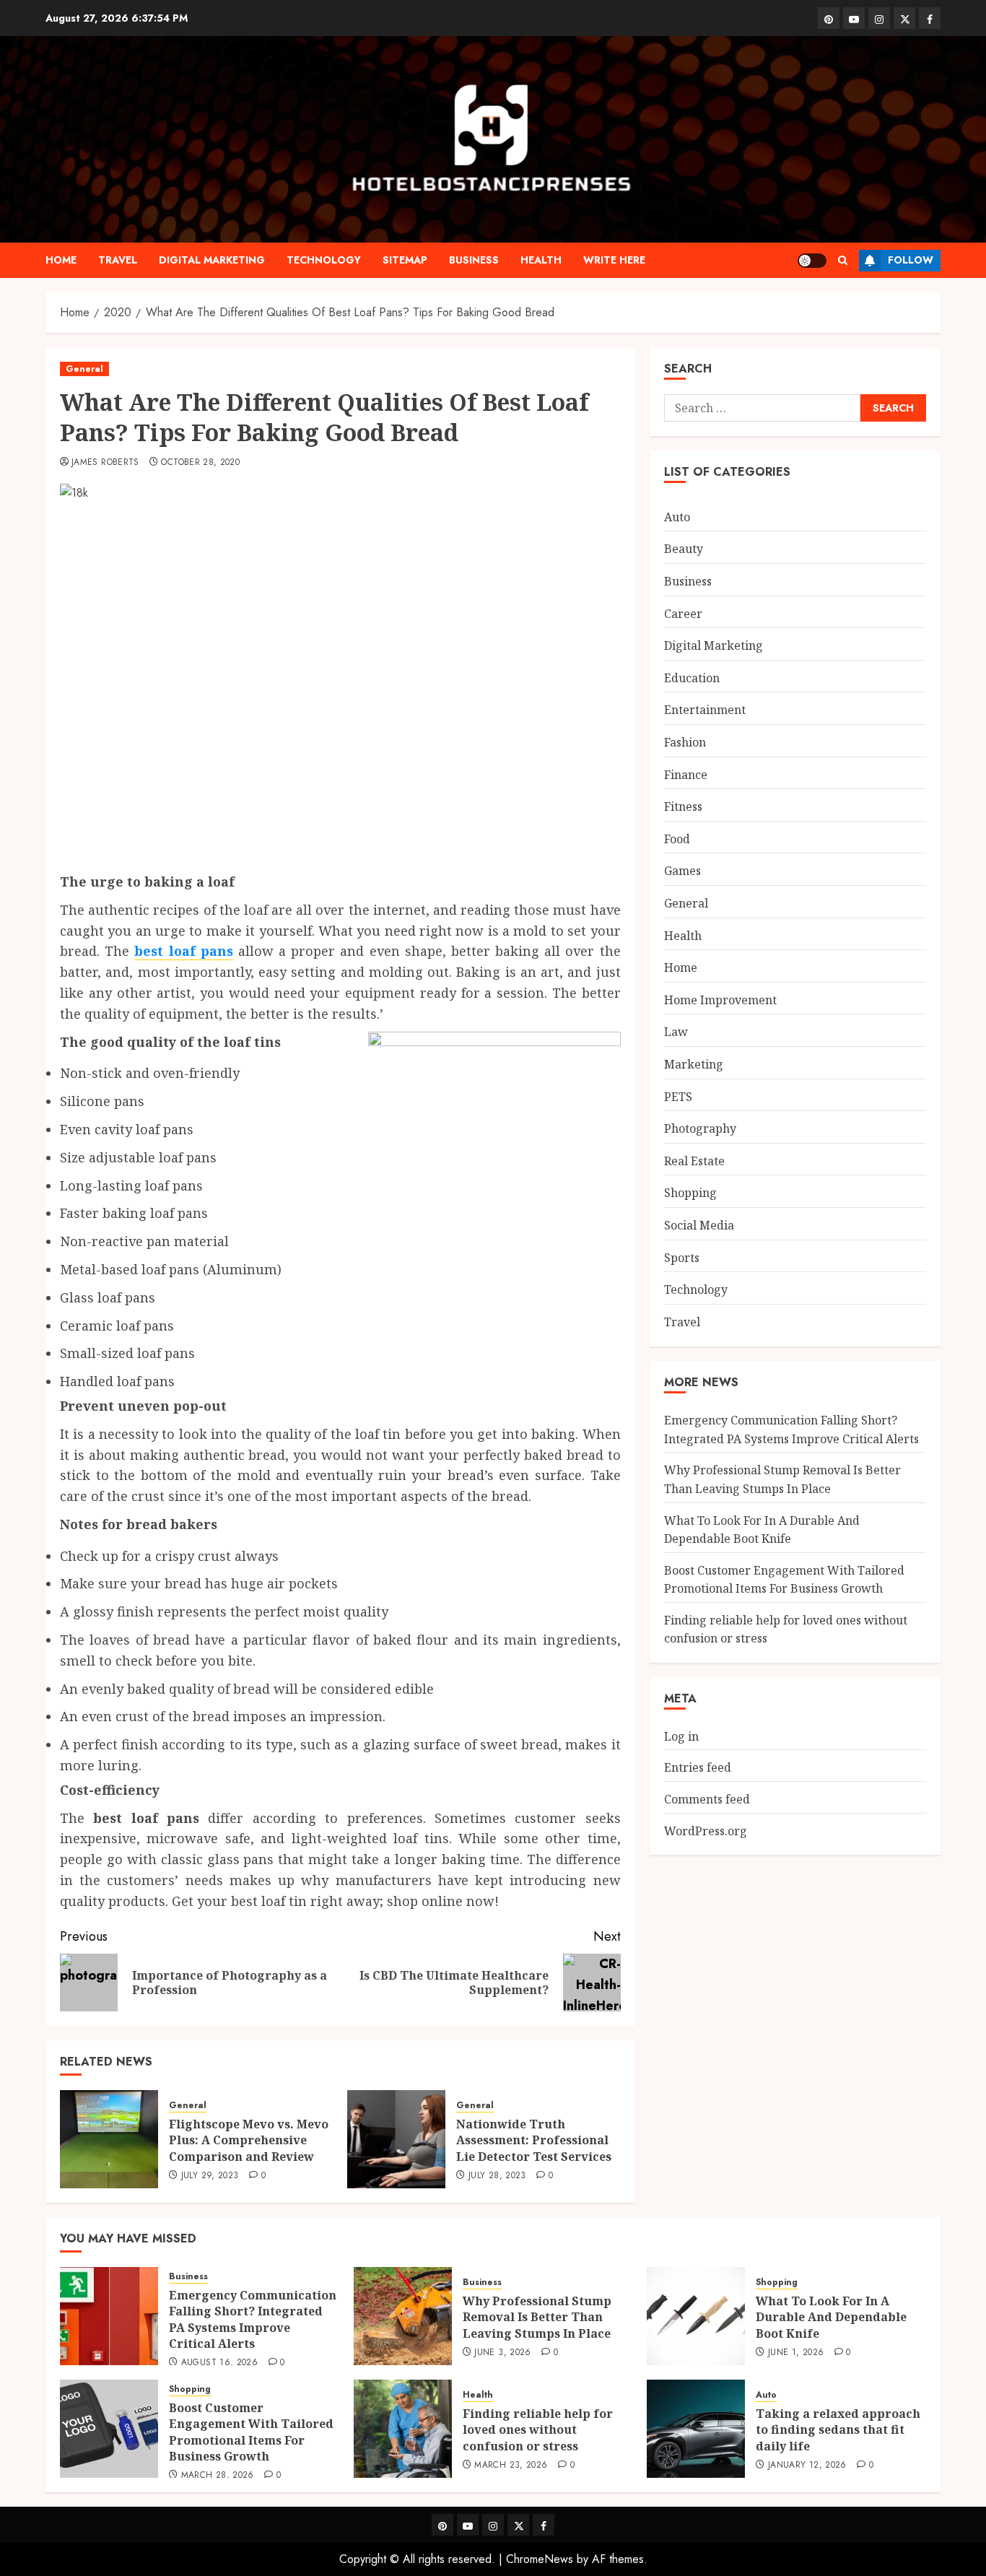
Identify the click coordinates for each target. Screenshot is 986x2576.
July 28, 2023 (497, 2176)
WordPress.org (706, 1830)
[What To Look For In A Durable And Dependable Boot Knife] (696, 2316)
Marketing (694, 1063)
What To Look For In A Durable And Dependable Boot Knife (762, 1529)
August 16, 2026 (219, 2363)
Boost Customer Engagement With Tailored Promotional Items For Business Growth (251, 2432)
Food (677, 838)
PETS (678, 1096)
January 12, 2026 (807, 2466)
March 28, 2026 (218, 2476)
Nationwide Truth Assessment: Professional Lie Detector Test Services (534, 2140)
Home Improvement (720, 999)
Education (692, 677)
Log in (681, 1736)
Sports (682, 1257)
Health (541, 260)
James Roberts (105, 463)
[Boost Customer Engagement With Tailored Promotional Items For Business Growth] (109, 2429)
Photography (700, 1128)
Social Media (699, 1224)
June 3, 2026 (502, 2353)
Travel (118, 260)
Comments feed (707, 1798)
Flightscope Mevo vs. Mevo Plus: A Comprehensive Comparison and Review (249, 2140)
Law (676, 1032)
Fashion (685, 741)
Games (682, 871)
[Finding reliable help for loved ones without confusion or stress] (403, 2429)
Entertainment (705, 710)
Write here (614, 260)
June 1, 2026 (796, 2353)
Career (683, 613)
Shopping (690, 1193)
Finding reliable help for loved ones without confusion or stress (538, 2430)
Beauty (684, 549)
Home (61, 260)
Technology (324, 260)
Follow (911, 260)
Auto (677, 516)
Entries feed (698, 1767)
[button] (843, 260)
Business (474, 260)
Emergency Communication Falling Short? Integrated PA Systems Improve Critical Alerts (253, 2319)
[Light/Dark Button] (812, 261)
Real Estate (694, 1160)
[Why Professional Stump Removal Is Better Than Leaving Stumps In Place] (403, 2316)
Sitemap (405, 260)
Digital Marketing (212, 260)
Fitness (683, 806)
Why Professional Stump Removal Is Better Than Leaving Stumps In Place (537, 2317)
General (84, 369)
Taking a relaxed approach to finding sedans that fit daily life (838, 2430)
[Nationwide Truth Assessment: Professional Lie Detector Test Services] (396, 2139)
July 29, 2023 (210, 2176)
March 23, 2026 (511, 2466)
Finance (686, 774)
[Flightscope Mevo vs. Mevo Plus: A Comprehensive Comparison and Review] (109, 2139)
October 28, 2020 (200, 463)
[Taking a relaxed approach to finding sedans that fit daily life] (696, 2429)
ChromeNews (540, 2559)
